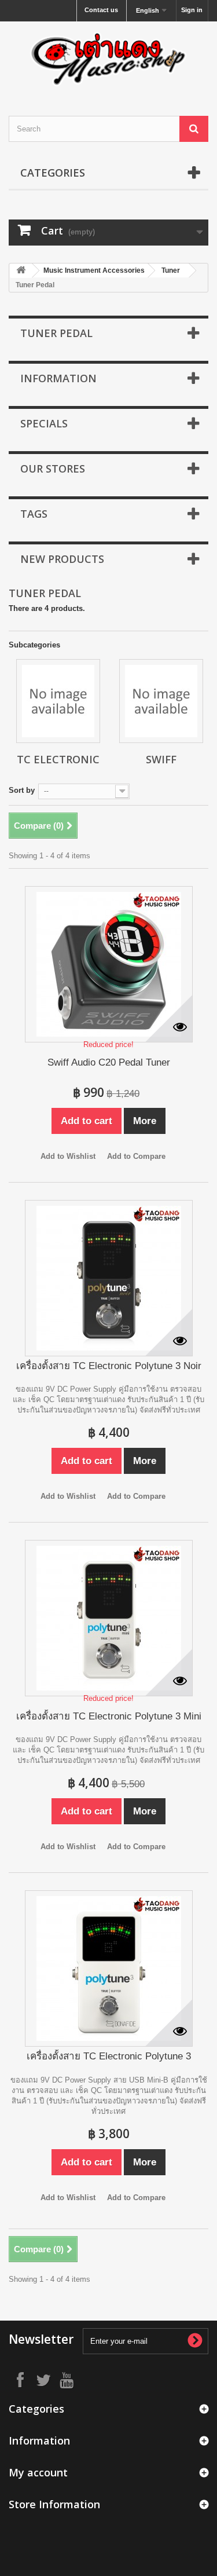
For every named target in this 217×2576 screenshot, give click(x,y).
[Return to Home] (21, 271)
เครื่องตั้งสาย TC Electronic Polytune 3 (109, 2056)
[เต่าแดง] (108, 58)
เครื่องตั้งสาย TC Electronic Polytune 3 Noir (109, 1366)
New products (62, 559)
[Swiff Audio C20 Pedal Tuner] (109, 964)
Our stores (53, 469)
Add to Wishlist (68, 1156)
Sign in (192, 10)
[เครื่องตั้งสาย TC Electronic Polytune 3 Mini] (109, 1618)
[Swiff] (161, 701)
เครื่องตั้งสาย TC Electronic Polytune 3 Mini (109, 1716)
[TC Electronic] (58, 701)
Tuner (171, 270)
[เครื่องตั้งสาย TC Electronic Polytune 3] (109, 1968)
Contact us (101, 10)
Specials (44, 423)
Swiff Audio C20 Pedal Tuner (109, 1062)
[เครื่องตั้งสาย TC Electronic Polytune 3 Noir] (109, 1278)
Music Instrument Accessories (94, 270)
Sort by (22, 790)
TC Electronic (58, 759)
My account (38, 2472)
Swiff (161, 759)
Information (58, 378)
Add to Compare (136, 1156)
